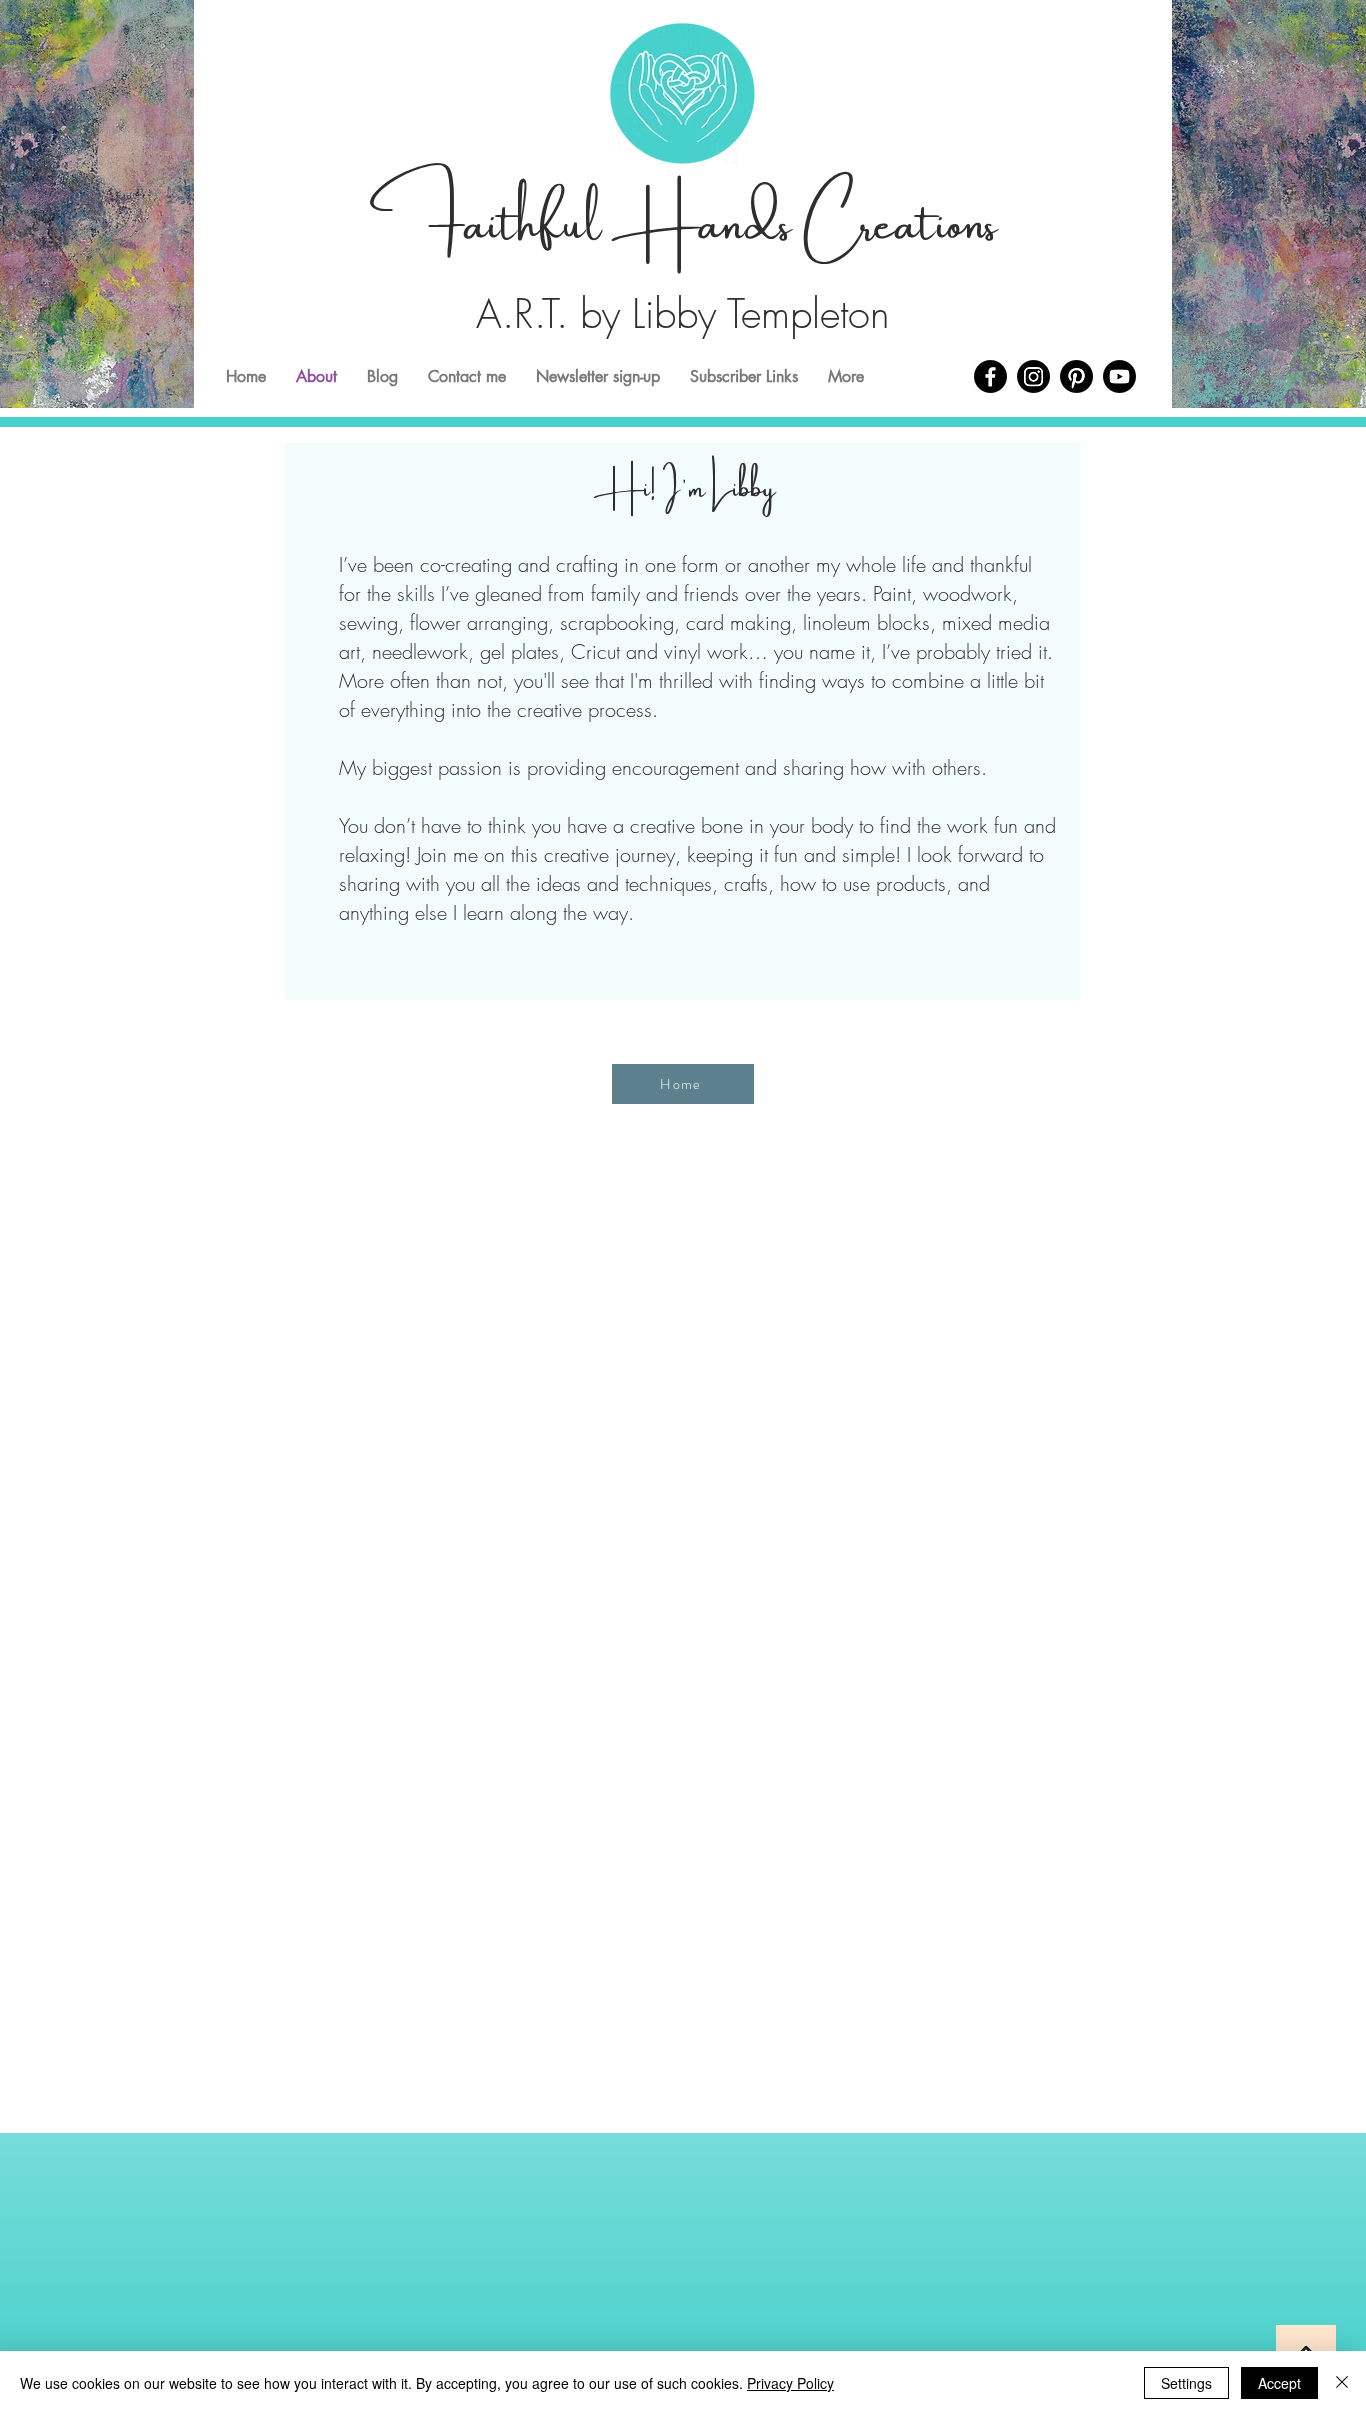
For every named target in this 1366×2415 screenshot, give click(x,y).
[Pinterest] (1076, 376)
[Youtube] (1119, 376)
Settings (1186, 2383)
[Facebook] (990, 376)
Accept (1279, 2383)
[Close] (1342, 2383)
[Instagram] (1033, 376)
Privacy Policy (790, 2383)
